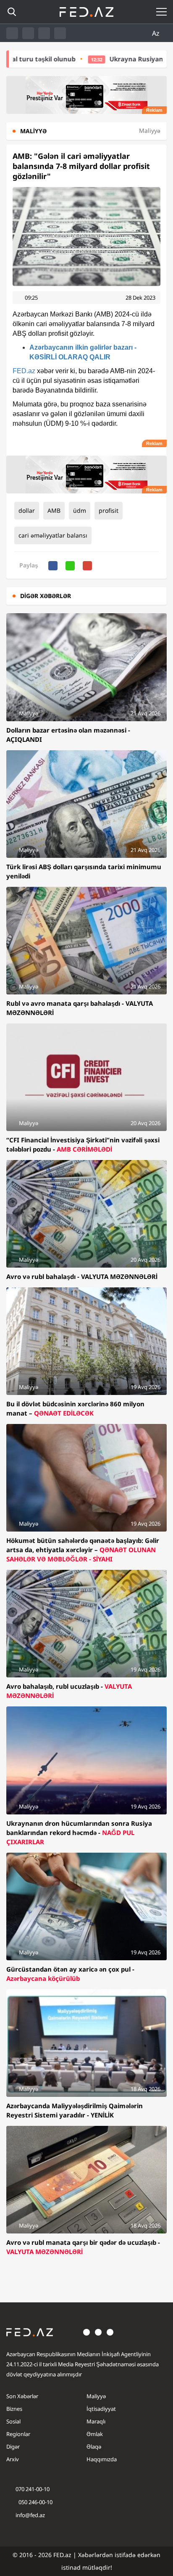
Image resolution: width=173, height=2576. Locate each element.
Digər (13, 2447)
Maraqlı (96, 2421)
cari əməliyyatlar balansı (53, 535)
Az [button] (157, 33)
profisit (109, 510)
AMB (54, 510)
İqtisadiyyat (101, 2409)
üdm (80, 510)
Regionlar (18, 2434)
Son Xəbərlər (22, 2396)
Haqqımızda (102, 2459)
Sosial (13, 2421)
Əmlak (95, 2434)
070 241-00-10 (33, 2489)
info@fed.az (30, 2515)
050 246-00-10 (35, 2502)
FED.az (24, 371)
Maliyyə (96, 2396)
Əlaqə (94, 2447)
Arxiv (13, 2459)
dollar (27, 510)
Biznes (14, 2409)
